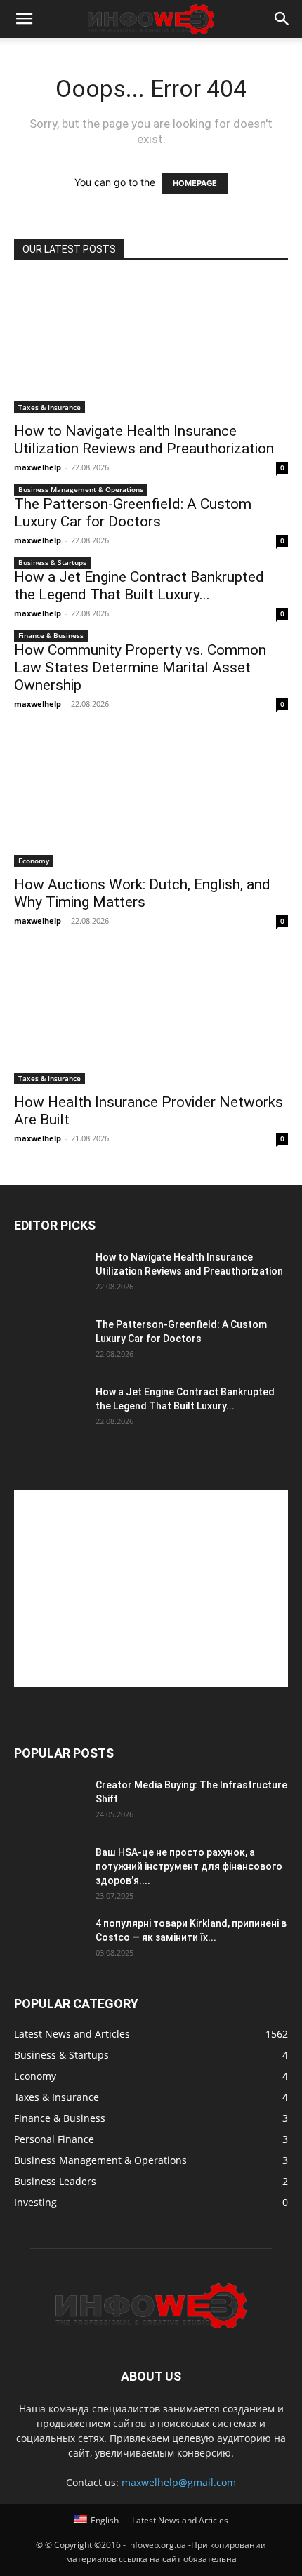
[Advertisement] (151, 1588)
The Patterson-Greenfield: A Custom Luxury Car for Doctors (133, 513)
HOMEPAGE (195, 183)
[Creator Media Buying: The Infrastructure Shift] (49, 1802)
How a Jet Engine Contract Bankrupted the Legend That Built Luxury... (139, 586)
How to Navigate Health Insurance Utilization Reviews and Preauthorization (144, 440)
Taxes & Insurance (50, 407)
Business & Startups (52, 562)
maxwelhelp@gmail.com (179, 2482)
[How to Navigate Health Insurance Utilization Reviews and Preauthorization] (151, 346)
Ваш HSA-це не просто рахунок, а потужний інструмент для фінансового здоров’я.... (189, 1866)
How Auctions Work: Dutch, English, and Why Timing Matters (142, 893)
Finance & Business (51, 635)
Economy (34, 861)
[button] (24, 19)
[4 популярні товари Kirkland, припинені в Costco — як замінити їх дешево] (49, 1941)
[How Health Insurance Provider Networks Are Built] (151, 1017)
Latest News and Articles (180, 2520)
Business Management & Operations (81, 489)
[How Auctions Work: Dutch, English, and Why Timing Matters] (151, 800)
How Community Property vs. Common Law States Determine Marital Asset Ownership (140, 668)
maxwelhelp (38, 467)
